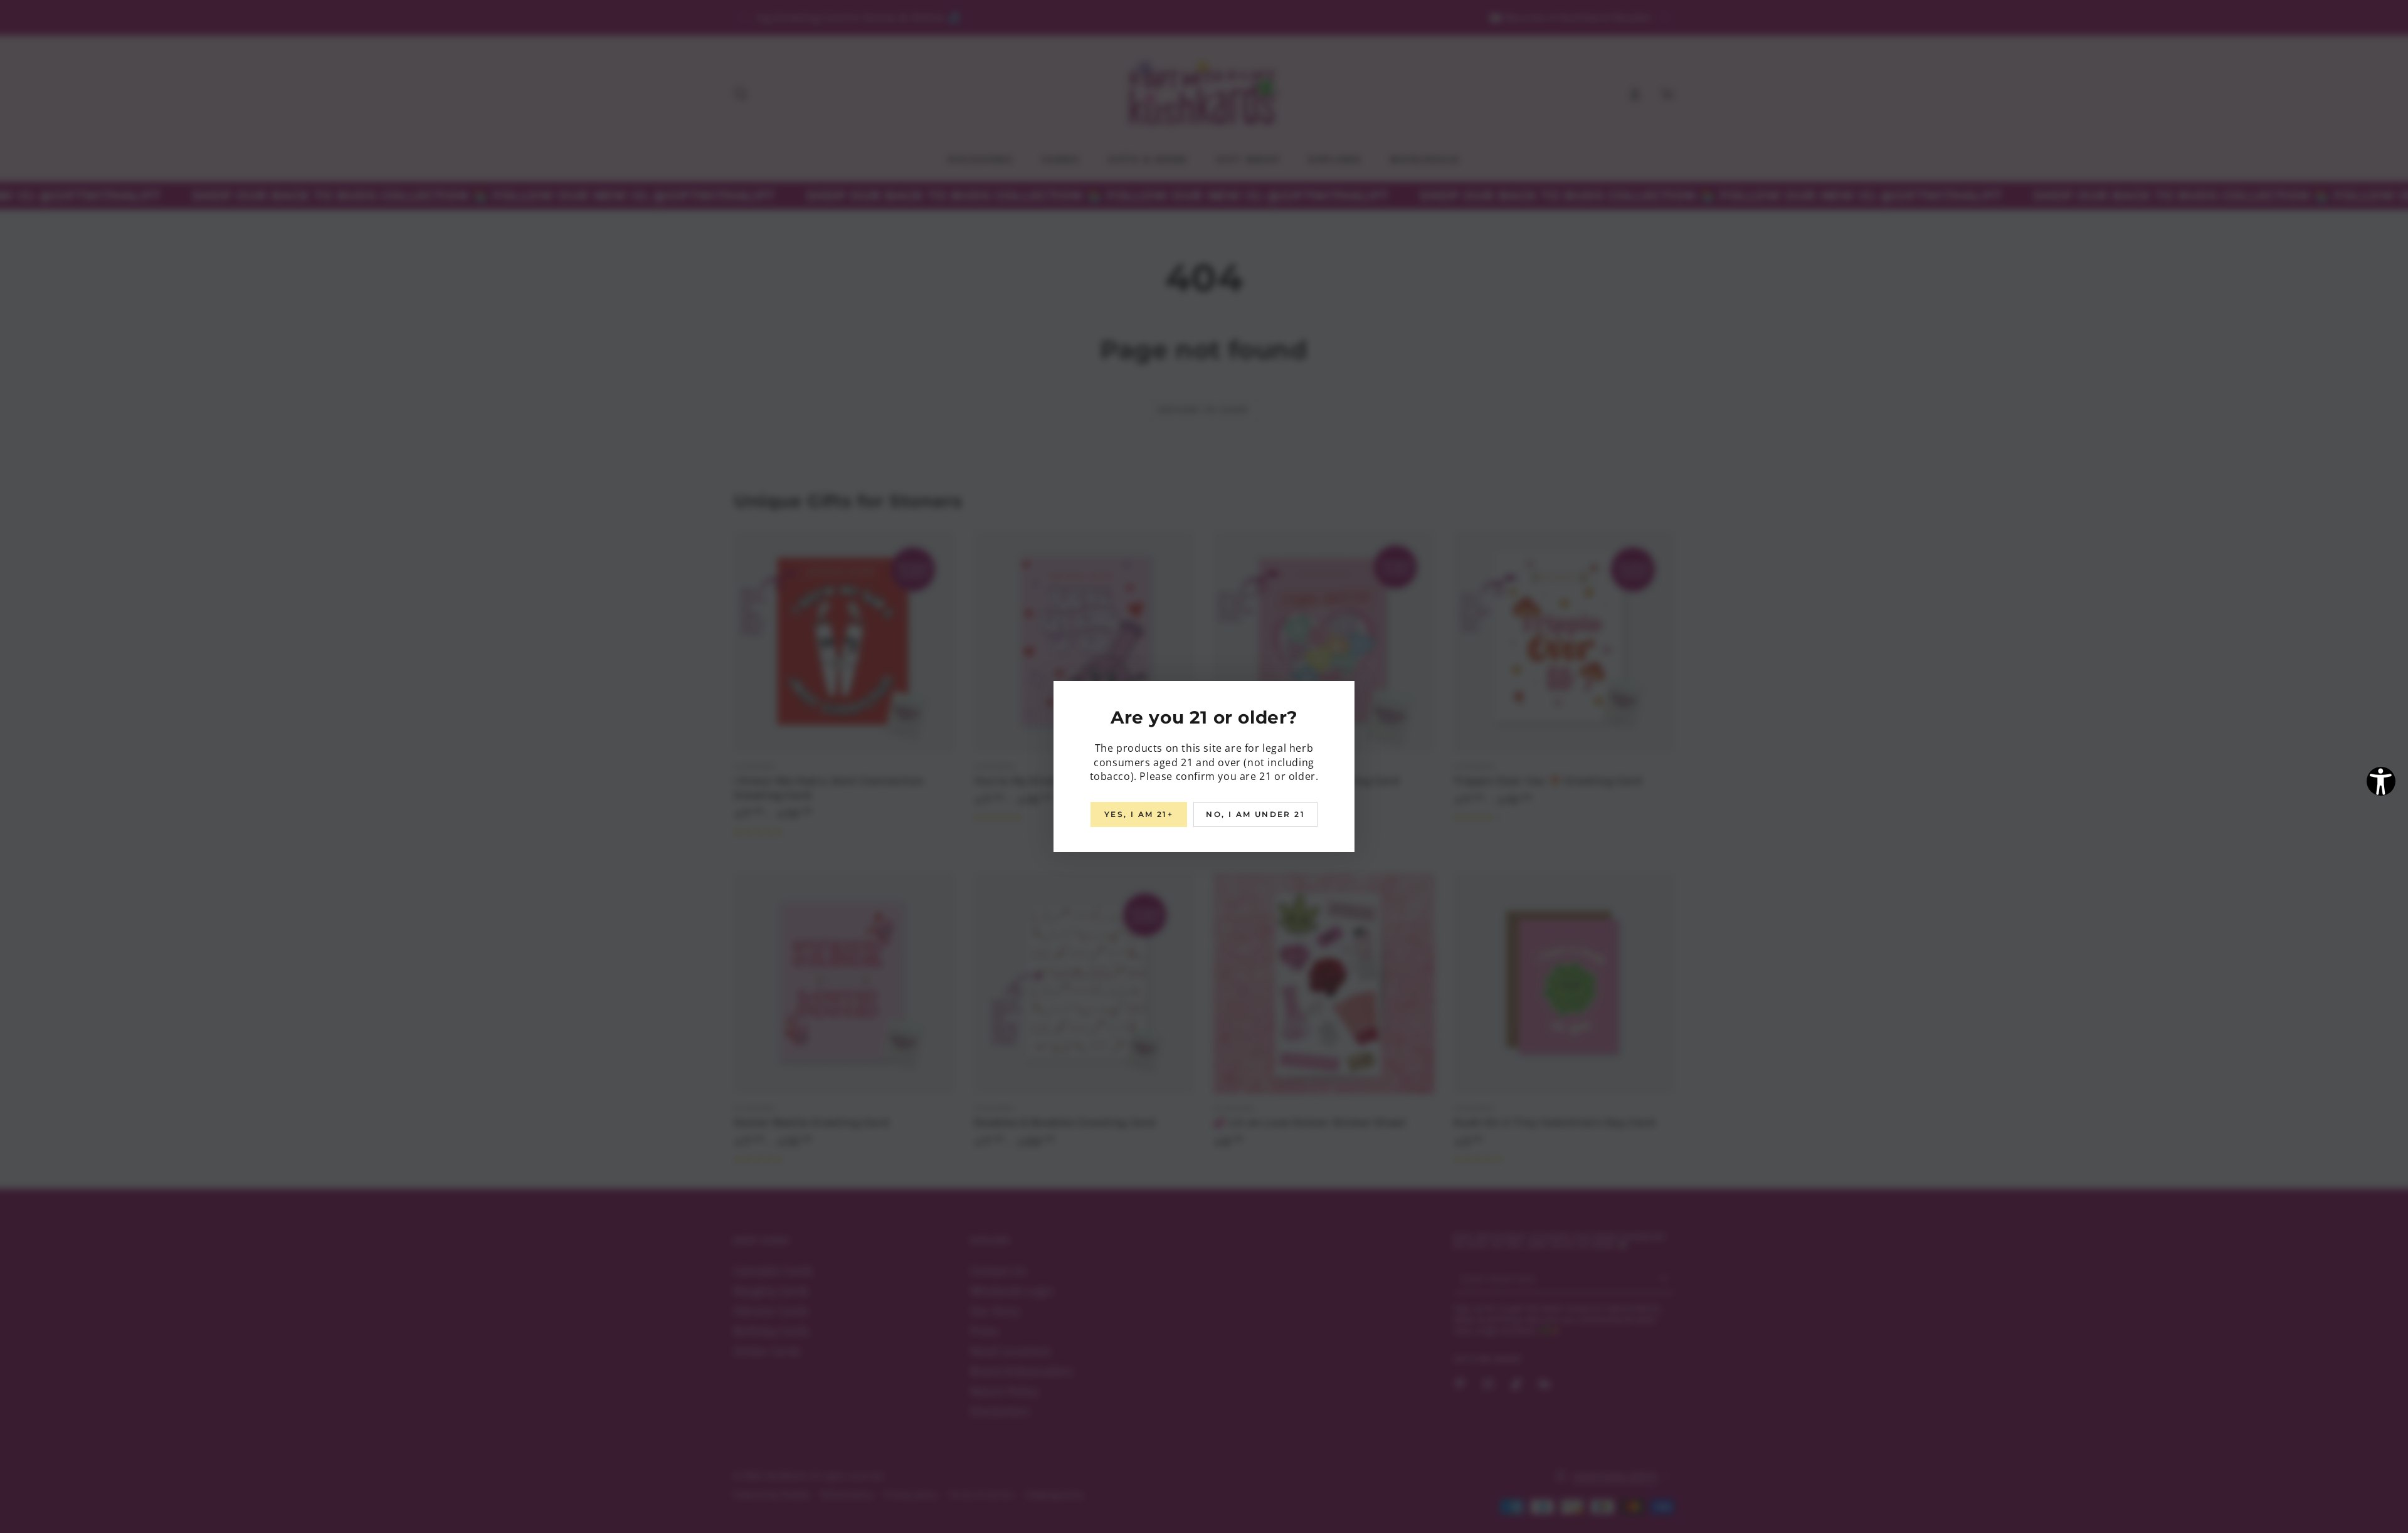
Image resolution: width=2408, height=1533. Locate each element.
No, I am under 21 (1255, 814)
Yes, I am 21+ (1139, 814)
